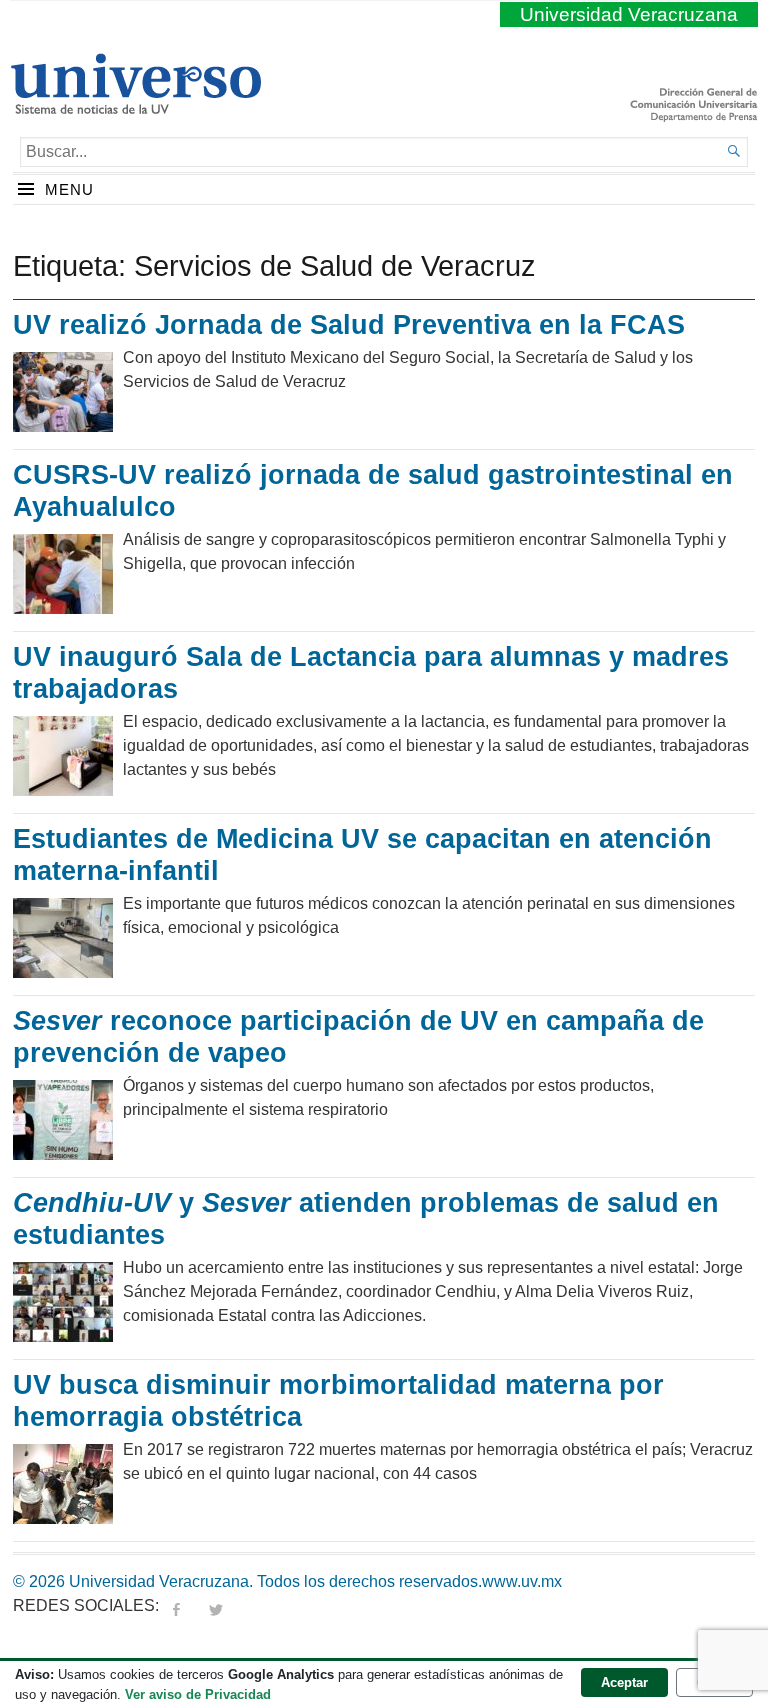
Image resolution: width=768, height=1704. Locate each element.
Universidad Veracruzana (629, 14)
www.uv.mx (522, 1581)
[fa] (176, 1605)
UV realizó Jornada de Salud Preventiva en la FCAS (349, 325)
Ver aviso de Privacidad (198, 1694)
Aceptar (624, 1682)
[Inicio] (135, 106)
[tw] (216, 1605)
